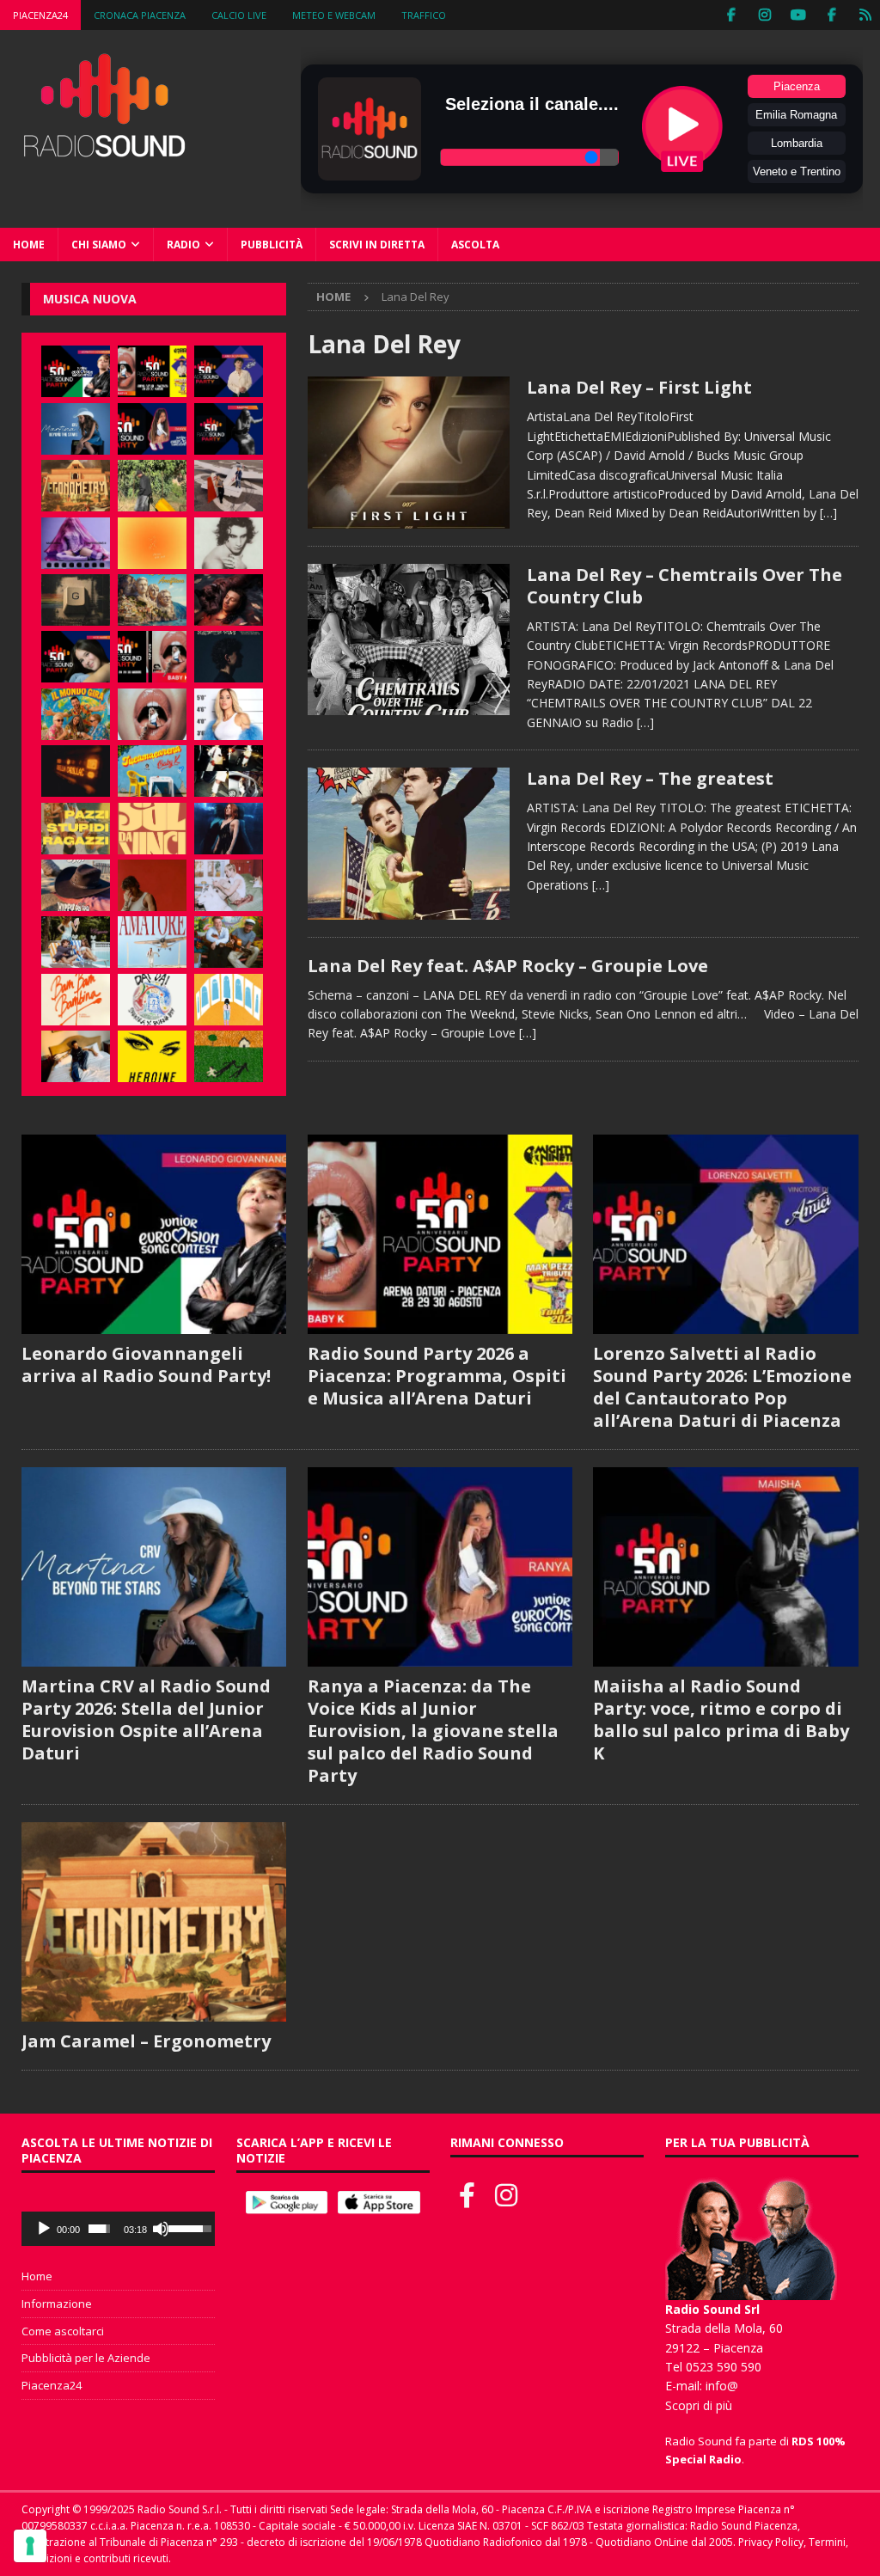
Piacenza (797, 86)
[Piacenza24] (865, 15)
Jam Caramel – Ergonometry (146, 2041)
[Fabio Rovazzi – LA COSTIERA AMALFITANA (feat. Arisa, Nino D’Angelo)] (152, 600)
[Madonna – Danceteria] (76, 543)
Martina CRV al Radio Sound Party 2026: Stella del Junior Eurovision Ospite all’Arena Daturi (146, 1719)
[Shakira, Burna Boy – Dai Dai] (152, 1000)
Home (29, 245)
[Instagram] (764, 15)
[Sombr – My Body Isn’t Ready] (229, 543)
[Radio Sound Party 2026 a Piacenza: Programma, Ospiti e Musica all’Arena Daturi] (152, 371)
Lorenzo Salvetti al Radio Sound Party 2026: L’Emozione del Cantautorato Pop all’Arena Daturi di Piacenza (722, 1387)
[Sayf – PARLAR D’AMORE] (229, 600)
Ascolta (475, 245)
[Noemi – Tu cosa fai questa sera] (229, 829)
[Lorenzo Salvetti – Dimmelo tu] (229, 657)
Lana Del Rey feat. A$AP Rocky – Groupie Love (508, 966)
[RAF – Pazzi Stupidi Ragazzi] (76, 829)
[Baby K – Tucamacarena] (152, 771)
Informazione (57, 2304)
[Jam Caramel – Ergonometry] (76, 486)
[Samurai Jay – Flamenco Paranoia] (152, 942)
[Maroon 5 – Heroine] (152, 1056)
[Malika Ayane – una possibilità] (229, 771)
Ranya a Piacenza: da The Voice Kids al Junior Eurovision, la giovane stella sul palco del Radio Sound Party (433, 1731)
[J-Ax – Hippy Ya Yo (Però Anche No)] (76, 885)
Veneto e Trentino (797, 171)
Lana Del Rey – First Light (639, 387)
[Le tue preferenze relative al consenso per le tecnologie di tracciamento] (30, 2546)
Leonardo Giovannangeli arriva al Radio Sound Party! (146, 1364)
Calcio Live (239, 15)
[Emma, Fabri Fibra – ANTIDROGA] (229, 486)
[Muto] (161, 2229)
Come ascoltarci (63, 2331)
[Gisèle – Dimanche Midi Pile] (76, 600)
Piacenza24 (40, 15)
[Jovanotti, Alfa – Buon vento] (229, 942)
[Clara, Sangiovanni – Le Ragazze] (76, 942)
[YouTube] (798, 15)
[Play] (44, 2229)
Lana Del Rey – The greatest (650, 778)
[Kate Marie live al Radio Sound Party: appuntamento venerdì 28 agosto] (76, 657)
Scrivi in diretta (377, 245)
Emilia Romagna (796, 115)
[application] (118, 2229)
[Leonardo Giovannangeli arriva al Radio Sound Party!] (76, 371)
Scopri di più (699, 2405)
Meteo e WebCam (334, 15)
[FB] (731, 15)
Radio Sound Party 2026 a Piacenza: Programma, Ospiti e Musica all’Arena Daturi (437, 1376)
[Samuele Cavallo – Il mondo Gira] (76, 714)
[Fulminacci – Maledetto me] (229, 1056)
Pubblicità (272, 245)
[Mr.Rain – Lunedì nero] (229, 885)
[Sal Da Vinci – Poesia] (152, 829)
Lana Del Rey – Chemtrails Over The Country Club (684, 586)
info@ (722, 2386)
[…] (828, 513)
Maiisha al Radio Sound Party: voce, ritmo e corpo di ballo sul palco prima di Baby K (721, 1719)
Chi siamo (99, 245)
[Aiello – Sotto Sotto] (76, 1056)
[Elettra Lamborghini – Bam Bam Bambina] (76, 1000)
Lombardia (797, 143)
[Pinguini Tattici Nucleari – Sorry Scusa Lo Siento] (229, 1000)
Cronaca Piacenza (140, 15)
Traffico (424, 15)
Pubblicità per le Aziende (86, 2358)
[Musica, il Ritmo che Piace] (409, 452)
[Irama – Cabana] (152, 885)
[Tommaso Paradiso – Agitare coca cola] (152, 543)
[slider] (99, 2229)
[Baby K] (229, 714)
